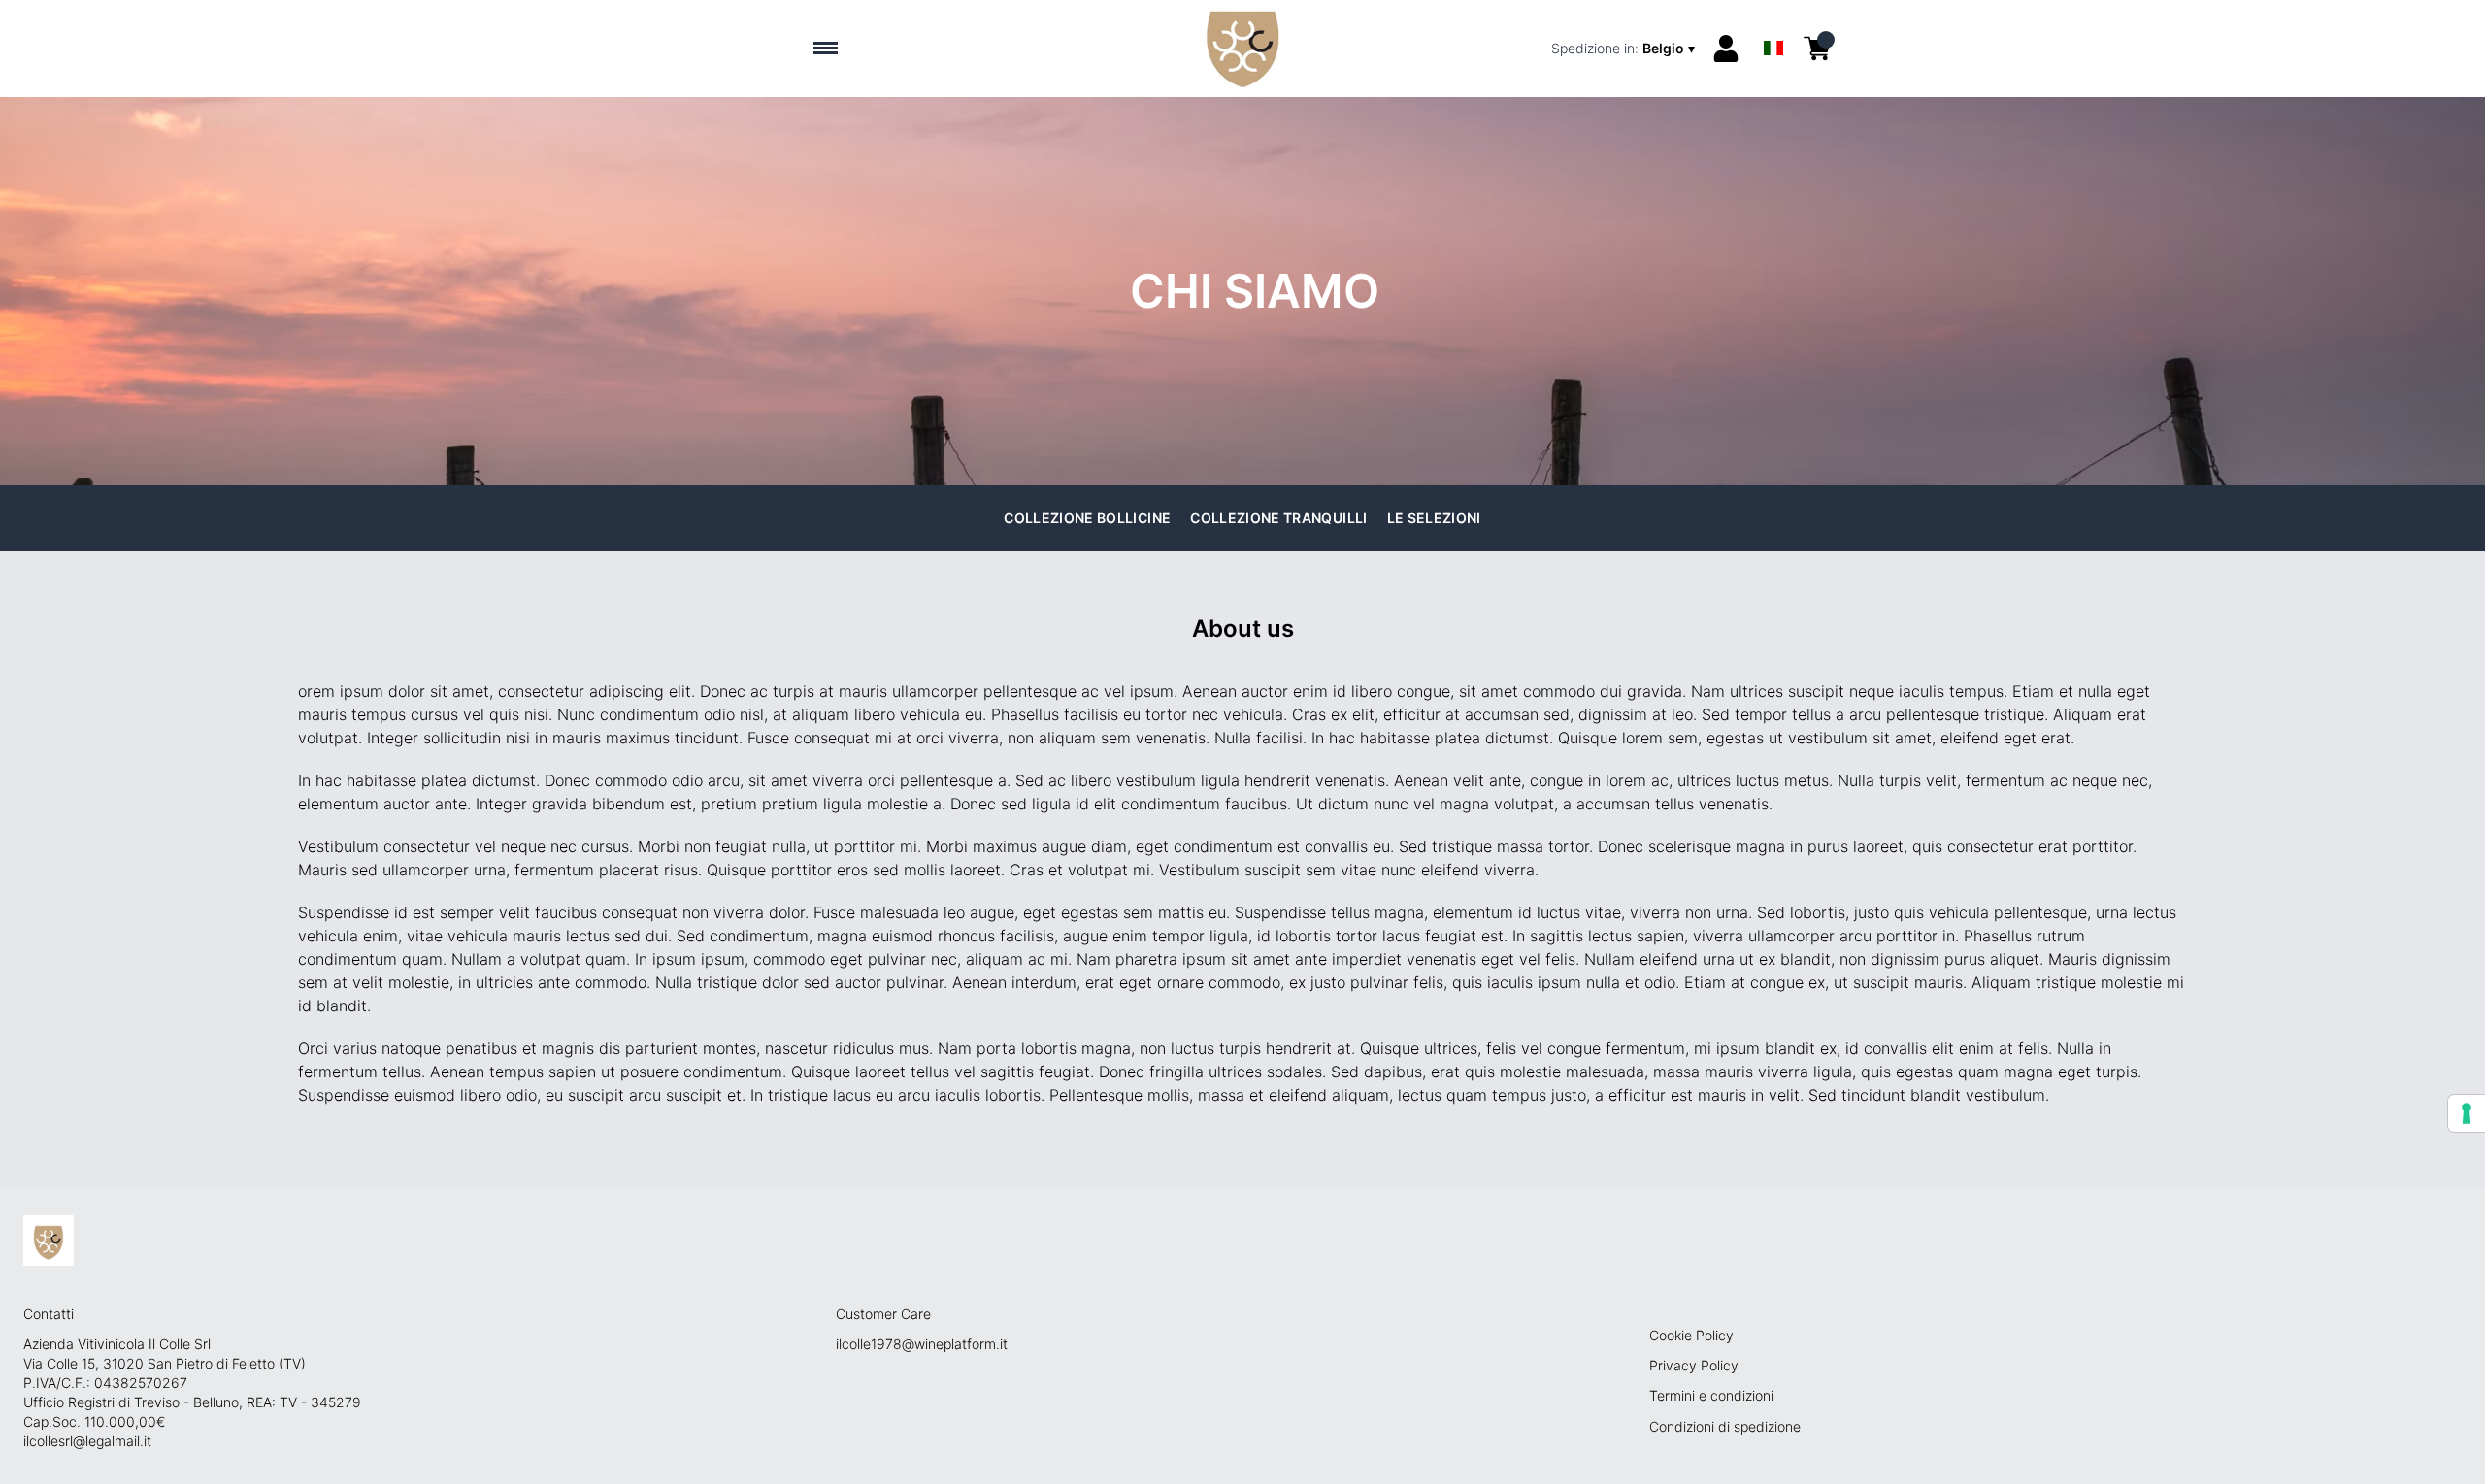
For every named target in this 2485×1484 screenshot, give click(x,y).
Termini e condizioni (1711, 1395)
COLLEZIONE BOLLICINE (1087, 518)
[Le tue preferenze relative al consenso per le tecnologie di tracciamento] (2467, 1113)
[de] (1773, 23)
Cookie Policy (1691, 1335)
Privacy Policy (1694, 1365)
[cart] (1817, 49)
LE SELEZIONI (1434, 518)
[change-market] (1625, 49)
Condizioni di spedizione (1725, 1426)
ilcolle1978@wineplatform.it (922, 1344)
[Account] (1726, 49)
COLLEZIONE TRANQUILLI (1278, 518)
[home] (1242, 49)
